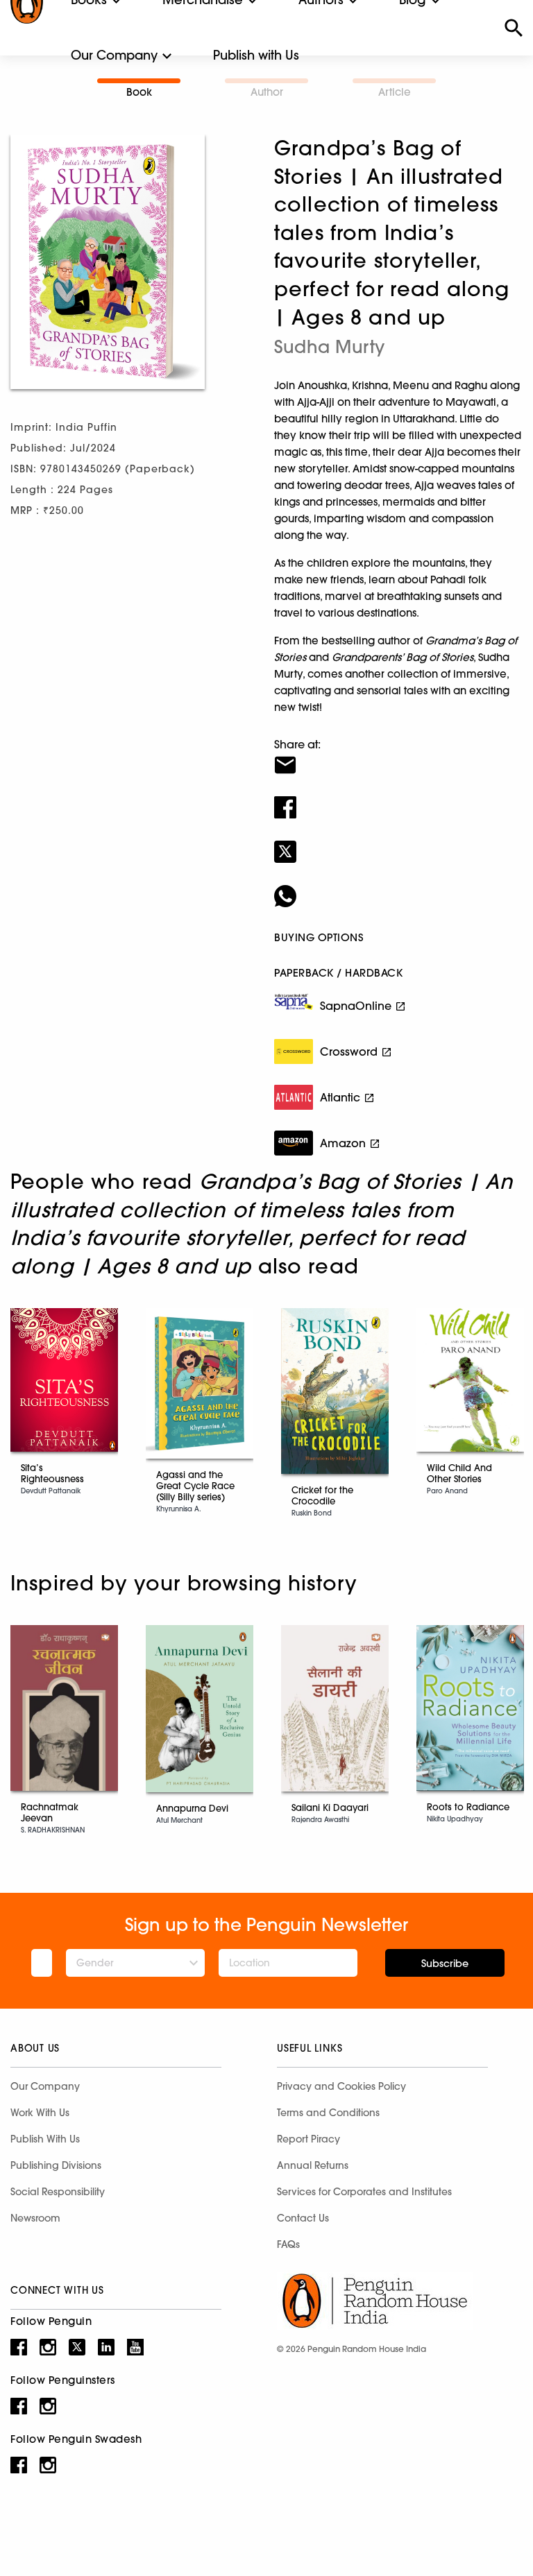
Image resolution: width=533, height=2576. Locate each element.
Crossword (349, 1051)
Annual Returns (313, 2165)
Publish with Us (256, 55)
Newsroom (35, 2218)
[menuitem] (114, 55)
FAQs (288, 2244)
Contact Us (303, 2218)
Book (139, 92)
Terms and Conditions (328, 2113)
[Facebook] (398, 798)
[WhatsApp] (398, 887)
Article (395, 92)
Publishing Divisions (56, 2165)
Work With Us (40, 2113)
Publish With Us (45, 2139)
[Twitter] (398, 843)
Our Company (114, 55)
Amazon (343, 1143)
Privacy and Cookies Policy (341, 2086)
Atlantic (340, 1097)
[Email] (398, 756)
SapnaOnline (356, 1006)
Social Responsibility (58, 2192)
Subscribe (445, 1964)
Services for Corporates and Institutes (364, 2192)
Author (267, 92)
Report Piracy (308, 2139)
